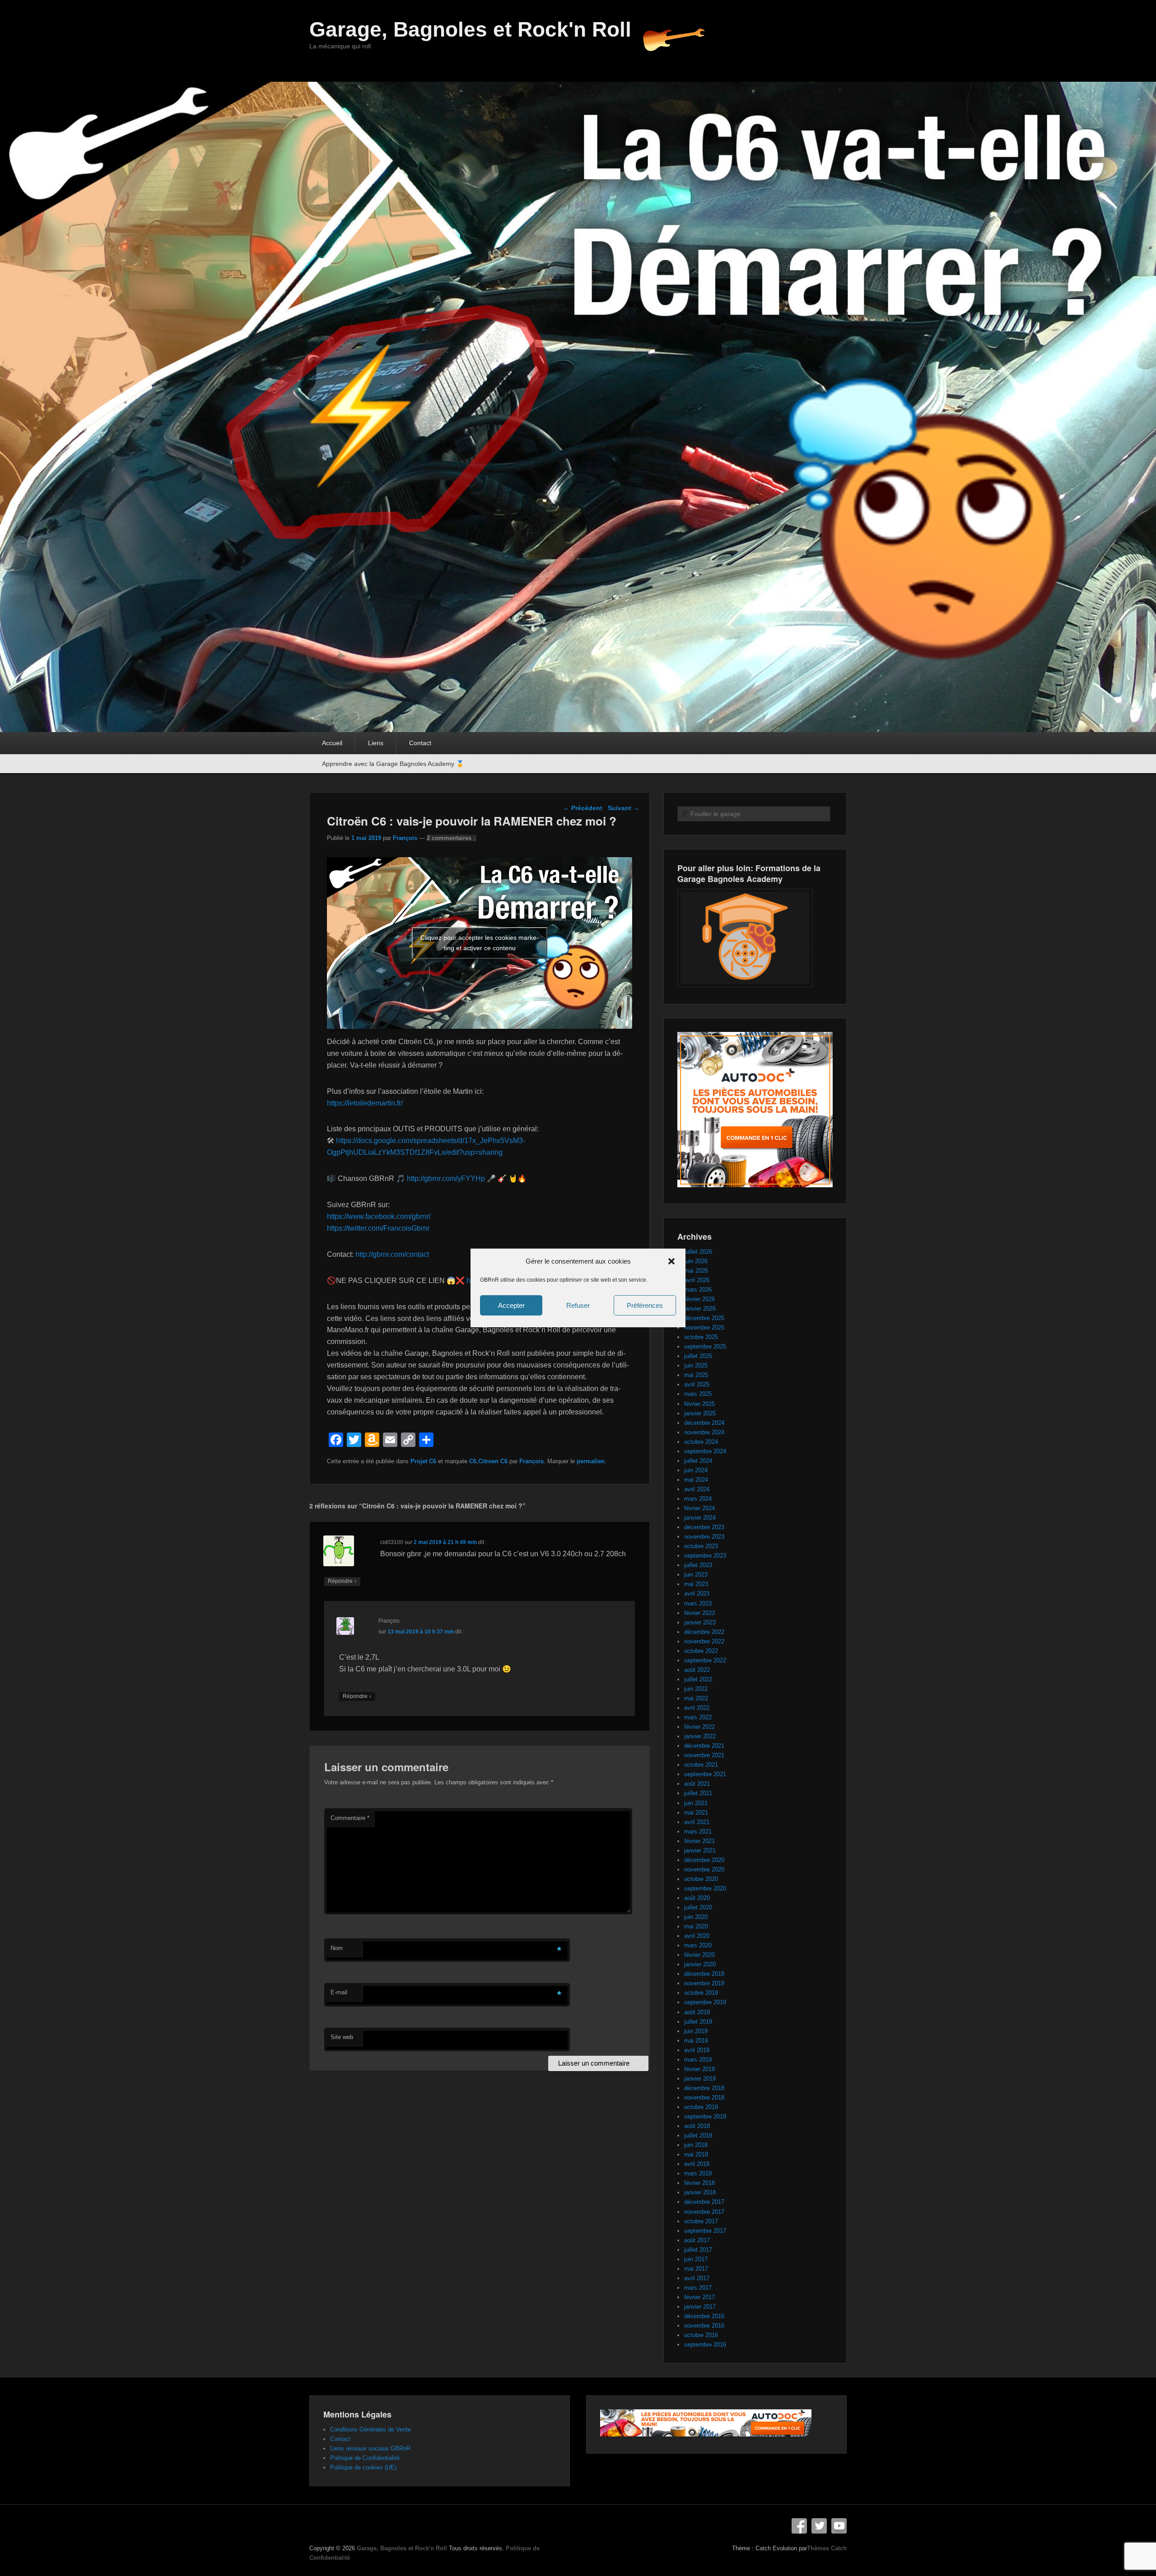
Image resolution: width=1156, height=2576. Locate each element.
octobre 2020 (701, 1879)
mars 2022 (698, 1717)
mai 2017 (696, 2269)
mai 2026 (696, 1271)
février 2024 (699, 1508)
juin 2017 (696, 2259)
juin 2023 (696, 1575)
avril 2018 (697, 2164)
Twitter (819, 2526)
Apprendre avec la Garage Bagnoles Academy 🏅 (393, 764)
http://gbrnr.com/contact (392, 1254)
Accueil (332, 743)
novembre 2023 (704, 1537)
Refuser (578, 1305)
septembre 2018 (705, 2116)
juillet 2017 (698, 2250)
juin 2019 (696, 2031)
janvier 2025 (700, 1413)
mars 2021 (698, 1832)
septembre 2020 (705, 1888)
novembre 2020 (704, 1869)
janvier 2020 (700, 1964)
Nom (337, 1948)
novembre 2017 (704, 2212)
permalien (591, 1461)
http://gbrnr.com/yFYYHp (446, 1178)
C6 (473, 1461)
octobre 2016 (701, 2335)
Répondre (342, 1581)
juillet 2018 (698, 2135)
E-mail (339, 1992)
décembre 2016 (704, 2316)
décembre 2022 (704, 1632)
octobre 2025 (701, 1337)
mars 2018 (698, 2173)
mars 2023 (698, 1603)
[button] (671, 1261)
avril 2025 (697, 1384)
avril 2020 (697, 1936)
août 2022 (697, 1670)
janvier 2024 (700, 1518)
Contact (420, 743)
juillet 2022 (698, 1679)
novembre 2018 (704, 2098)
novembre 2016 (704, 2326)
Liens (376, 743)
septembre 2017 (705, 2231)
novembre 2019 (704, 1983)
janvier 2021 (700, 1850)
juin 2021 (696, 1803)
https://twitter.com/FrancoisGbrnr (378, 1228)
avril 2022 (697, 1708)
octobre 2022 (701, 1651)
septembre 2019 (705, 2002)
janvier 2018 (700, 2192)
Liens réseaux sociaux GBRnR (370, 2448)
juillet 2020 (698, 1907)
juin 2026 (696, 1261)
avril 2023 (697, 1594)
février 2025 (699, 1404)
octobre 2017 (701, 2221)
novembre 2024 (704, 1432)
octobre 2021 (701, 1765)
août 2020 (697, 1898)
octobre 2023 (701, 1546)
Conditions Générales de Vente (371, 2429)
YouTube (839, 2526)
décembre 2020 (704, 1860)
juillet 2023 (698, 1565)
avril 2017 (697, 2278)
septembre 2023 (705, 1556)
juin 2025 (696, 1365)
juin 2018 (696, 2145)
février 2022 (699, 1727)
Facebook (799, 2526)
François (405, 838)
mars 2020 (698, 1945)
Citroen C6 (493, 1461)
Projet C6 (423, 1461)
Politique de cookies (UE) (363, 2467)
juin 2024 (696, 1470)
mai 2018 (696, 2154)
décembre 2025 (704, 1318)
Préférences (645, 1305)
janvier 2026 (700, 1309)
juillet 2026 (698, 1252)
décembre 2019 (704, 1974)
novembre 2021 (704, 1755)
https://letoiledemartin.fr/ (365, 1103)
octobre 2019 (701, 1993)
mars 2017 (698, 2288)
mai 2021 (696, 1813)
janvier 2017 (700, 2307)
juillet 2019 (698, 2022)
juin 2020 (696, 1917)
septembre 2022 (705, 1660)
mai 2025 (696, 1375)
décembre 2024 (704, 1423)
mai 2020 (696, 1926)
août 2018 (697, 2126)
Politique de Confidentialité (365, 2458)
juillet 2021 (698, 1793)
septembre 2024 (705, 1451)
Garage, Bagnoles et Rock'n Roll (470, 29)
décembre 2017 (704, 2202)
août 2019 (697, 2012)
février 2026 (699, 1299)
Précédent (583, 808)
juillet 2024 (698, 1461)
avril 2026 (697, 1280)
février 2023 (699, 1613)
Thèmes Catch (827, 2548)
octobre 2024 (701, 1442)
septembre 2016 (705, 2345)
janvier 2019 (700, 2079)
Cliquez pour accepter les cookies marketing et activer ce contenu (480, 943)
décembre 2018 (704, 2088)
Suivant (624, 808)
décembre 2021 (704, 1746)
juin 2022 (696, 1689)
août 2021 (697, 1784)
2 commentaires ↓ (452, 838)
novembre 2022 (704, 1641)
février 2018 (699, 2183)
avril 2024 (697, 1489)
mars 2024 (698, 1499)
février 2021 (699, 1841)
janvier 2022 (700, 1736)
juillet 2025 (698, 1356)
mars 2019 (698, 2060)
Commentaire (350, 1818)
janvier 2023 (700, 1622)
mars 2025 (698, 1394)
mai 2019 (696, 2041)
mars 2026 (698, 1290)
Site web (342, 2037)
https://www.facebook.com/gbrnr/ (379, 1216)
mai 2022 (696, 1698)
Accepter (511, 1305)
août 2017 (697, 2240)
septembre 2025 (705, 1346)
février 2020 (699, 1955)
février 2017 (699, 2297)
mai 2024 (696, 1480)
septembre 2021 (705, 1774)
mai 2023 (696, 1584)
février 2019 (699, 2069)
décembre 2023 (704, 1527)
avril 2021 (697, 1822)
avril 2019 (697, 2050)
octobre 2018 (701, 2107)
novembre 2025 (704, 1328)
